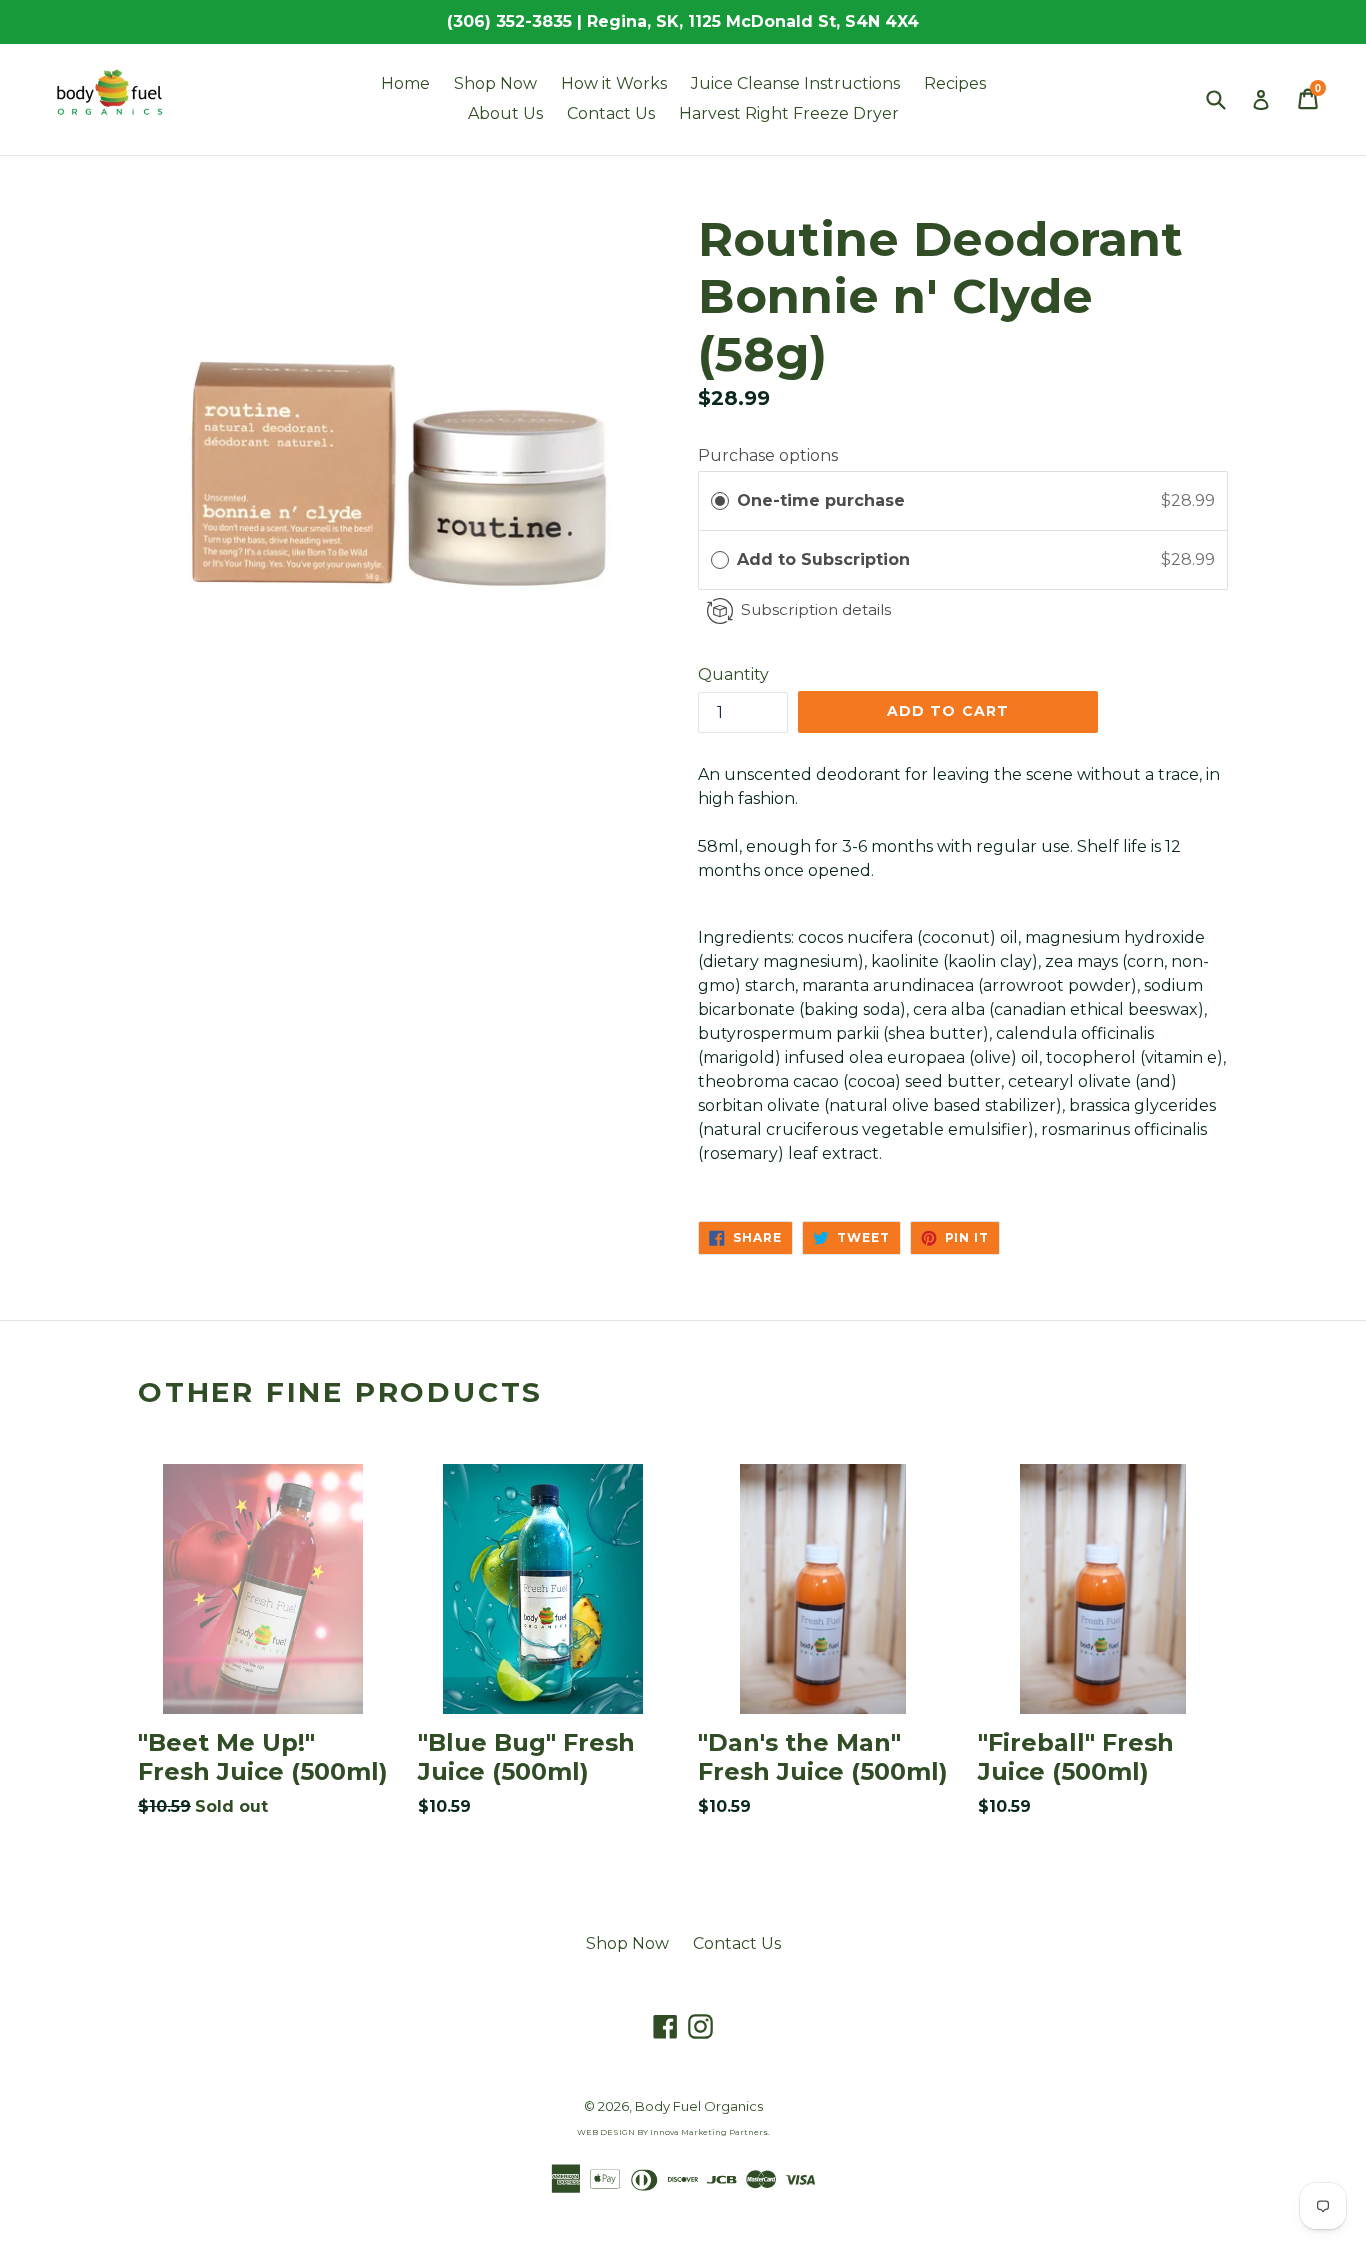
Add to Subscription (826, 559)
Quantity (733, 674)
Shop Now (495, 83)
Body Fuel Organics (699, 2106)
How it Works (614, 83)
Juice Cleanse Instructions (795, 83)
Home (405, 83)
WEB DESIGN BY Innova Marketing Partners (672, 2132)
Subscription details (816, 609)
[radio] (720, 501)
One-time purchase (821, 500)
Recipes (955, 83)
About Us (505, 113)
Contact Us (611, 113)
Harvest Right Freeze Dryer (789, 113)
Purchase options (768, 455)
